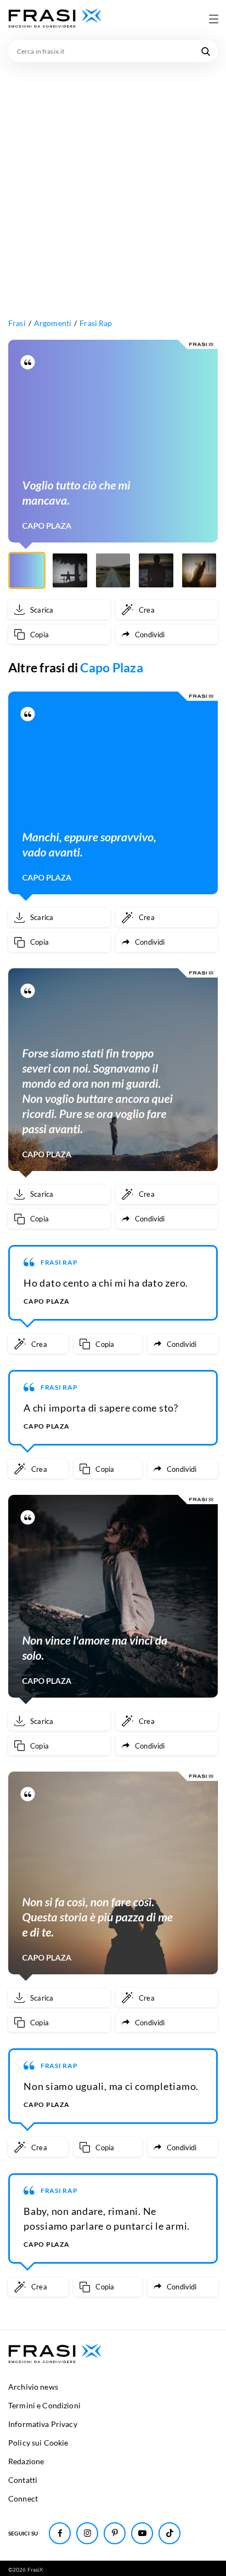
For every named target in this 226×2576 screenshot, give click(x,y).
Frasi (17, 323)
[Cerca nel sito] (206, 51)
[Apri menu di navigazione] (213, 19)
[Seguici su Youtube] (142, 2533)
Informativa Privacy (43, 2424)
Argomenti (53, 323)
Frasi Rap (96, 323)
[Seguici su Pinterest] (115, 2533)
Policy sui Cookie (38, 2443)
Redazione (26, 2461)
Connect (23, 2498)
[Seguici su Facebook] (60, 2533)
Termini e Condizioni (44, 2405)
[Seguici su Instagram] (87, 2533)
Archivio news (33, 2387)
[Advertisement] (113, 180)
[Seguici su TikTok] (169, 2533)
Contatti (23, 2480)
